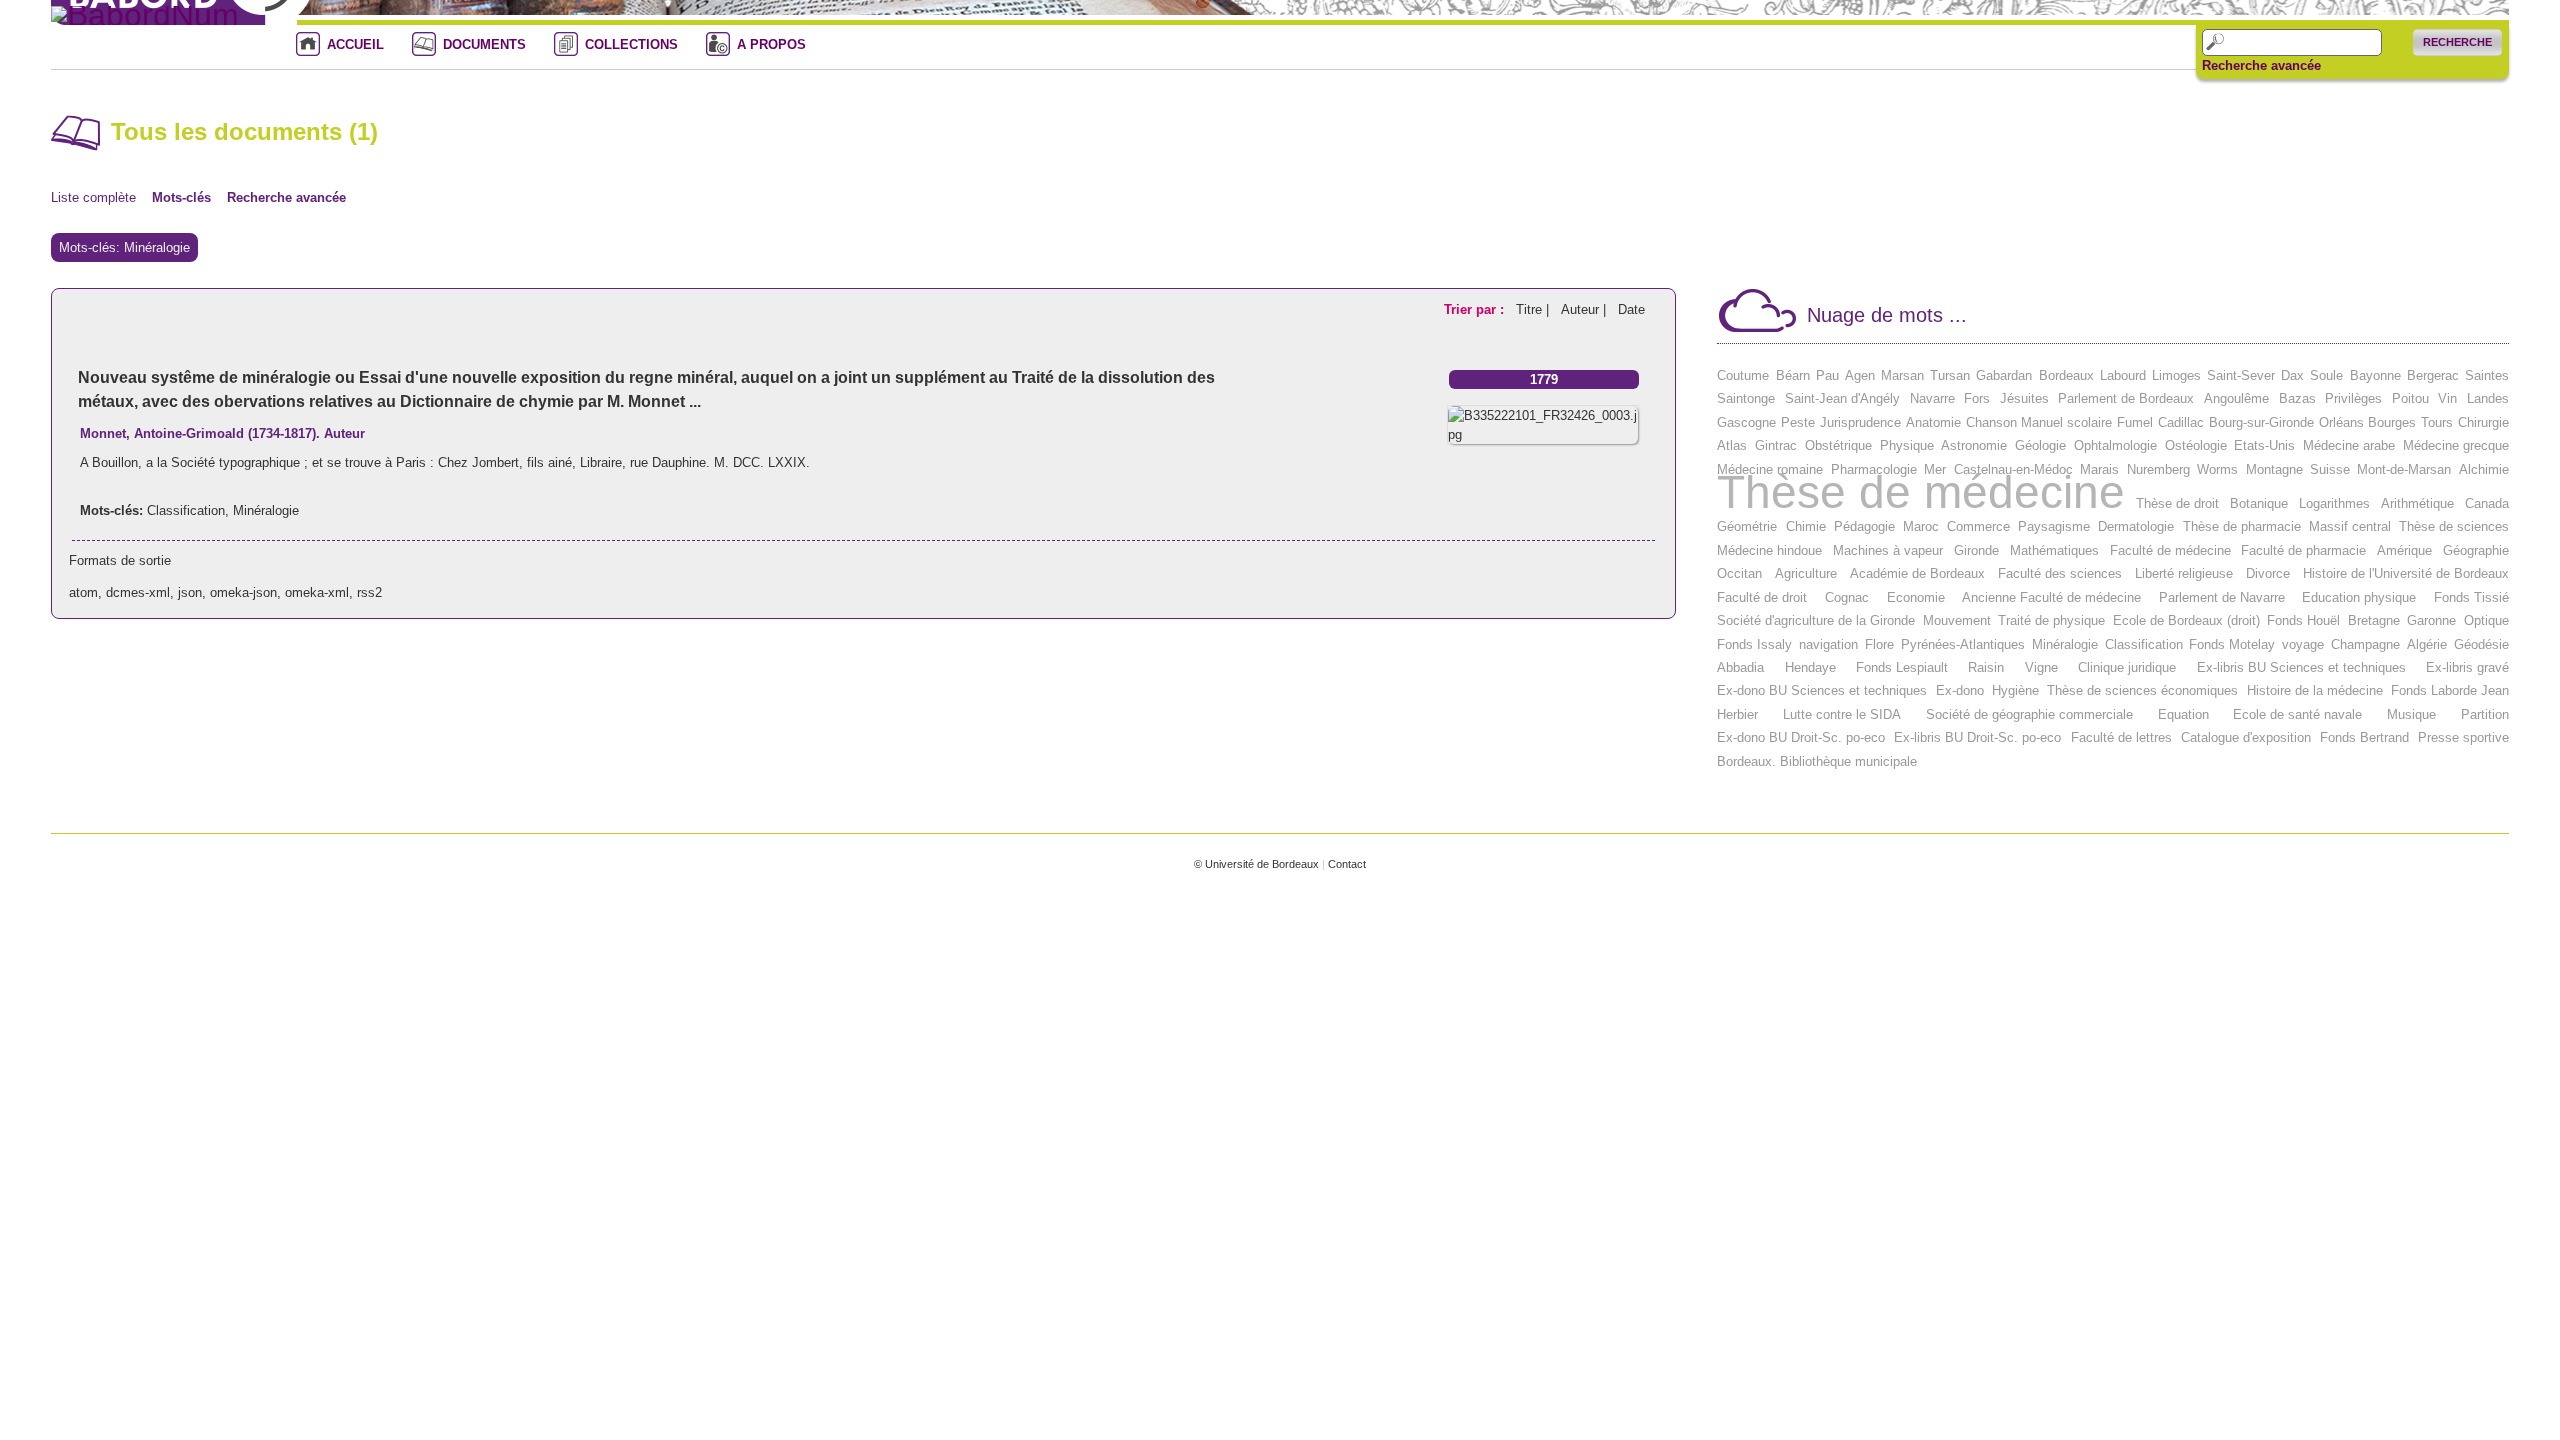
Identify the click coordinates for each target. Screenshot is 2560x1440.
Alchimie (2484, 469)
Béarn (1793, 375)
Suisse (2330, 469)
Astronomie (1974, 445)
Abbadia (1740, 667)
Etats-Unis (2264, 445)
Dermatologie (2136, 526)
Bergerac (2433, 375)
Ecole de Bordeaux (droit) (2186, 620)
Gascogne (1746, 422)
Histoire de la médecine (2315, 690)
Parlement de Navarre (2222, 597)
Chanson (1991, 422)
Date (1631, 309)
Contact (1347, 864)
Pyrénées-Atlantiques (1963, 644)
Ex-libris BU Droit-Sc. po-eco (1977, 737)
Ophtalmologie (2115, 445)
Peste (1798, 422)
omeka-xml (317, 592)
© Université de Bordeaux (1256, 864)
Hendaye (1810, 667)
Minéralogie (266, 510)
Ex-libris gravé (2467, 667)
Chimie (1806, 526)
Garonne (2431, 620)
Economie (1916, 597)
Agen (1860, 375)
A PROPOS (771, 44)
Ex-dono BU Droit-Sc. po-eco (1801, 737)
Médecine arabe (2349, 445)
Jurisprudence (1860, 422)
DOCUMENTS (484, 44)
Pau (1827, 375)
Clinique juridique (2127, 667)
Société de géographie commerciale (2029, 714)
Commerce (1978, 526)
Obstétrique (1838, 445)
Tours (2437, 422)
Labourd (2123, 375)
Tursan (1950, 375)
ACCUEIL (355, 44)
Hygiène (2015, 690)
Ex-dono (1960, 690)
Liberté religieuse (2184, 573)
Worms (2217, 469)
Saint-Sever (2241, 375)
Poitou (2410, 398)
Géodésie (2481, 644)
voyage (2303, 644)
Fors (1977, 398)
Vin (2447, 398)
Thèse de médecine (1921, 492)
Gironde (1976, 550)
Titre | (1534, 309)
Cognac (1847, 597)
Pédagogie (1864, 526)
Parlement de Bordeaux (2126, 398)
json (190, 592)
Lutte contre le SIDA (1842, 714)
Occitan (1739, 573)
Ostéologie (2196, 445)
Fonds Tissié (2471, 597)
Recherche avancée (2261, 66)
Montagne (2274, 469)
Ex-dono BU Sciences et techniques (1822, 690)
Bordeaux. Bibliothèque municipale (1817, 761)
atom (83, 592)
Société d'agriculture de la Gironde (1816, 620)
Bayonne (2375, 375)
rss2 (369, 592)
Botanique (2259, 503)
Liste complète (93, 197)
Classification (186, 510)
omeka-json (243, 592)
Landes (2488, 398)
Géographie (2476, 550)
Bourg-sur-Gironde (2261, 422)
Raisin (1986, 667)
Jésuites (2024, 398)
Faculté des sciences (2060, 573)
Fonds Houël (2303, 620)
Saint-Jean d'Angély (1842, 398)
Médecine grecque (2456, 445)
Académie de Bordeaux (1917, 573)
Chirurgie (2483, 422)
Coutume (1743, 375)
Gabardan (2004, 375)
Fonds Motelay (2232, 644)
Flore (1879, 644)
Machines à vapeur (1888, 550)
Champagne (2365, 644)
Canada (2487, 503)
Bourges (2392, 422)
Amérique (2404, 550)
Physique (1907, 445)
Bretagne (2374, 620)
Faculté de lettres (2121, 737)
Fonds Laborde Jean (2450, 690)
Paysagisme (2054, 526)
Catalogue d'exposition (2246, 737)
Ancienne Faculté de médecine (2051, 597)
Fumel (2135, 422)
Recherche (2457, 42)
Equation (2183, 714)
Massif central (2350, 526)
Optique (2486, 620)
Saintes (2487, 375)
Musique (2411, 714)
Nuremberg (2158, 469)
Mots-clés (181, 197)
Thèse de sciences (2454, 526)
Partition (2485, 714)
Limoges (2176, 375)
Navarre (1932, 398)
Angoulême (2236, 398)
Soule (2326, 375)
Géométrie (1747, 526)
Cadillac (2181, 422)
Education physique (2359, 597)
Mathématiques (2054, 550)
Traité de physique (2051, 620)
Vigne (2041, 667)
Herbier (1737, 714)
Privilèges (2353, 398)
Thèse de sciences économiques (2142, 690)
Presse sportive (2463, 737)
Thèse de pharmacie (2242, 526)
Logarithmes (2334, 503)
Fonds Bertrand (2364, 737)
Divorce (2268, 573)
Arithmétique (2417, 503)
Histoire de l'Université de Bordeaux (2406, 573)
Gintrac (1776, 445)
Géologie (2040, 445)
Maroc (1921, 526)
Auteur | (1585, 309)
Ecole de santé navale (2297, 714)
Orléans (2341, 422)
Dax (2292, 375)
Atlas (1732, 445)
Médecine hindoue (1769, 550)
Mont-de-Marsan (2404, 469)
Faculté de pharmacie (2303, 550)
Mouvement (1957, 620)
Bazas (2297, 398)
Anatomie (1933, 422)
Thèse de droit (2177, 503)
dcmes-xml (138, 592)
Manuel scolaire (2066, 422)
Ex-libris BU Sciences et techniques (2301, 667)
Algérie (2427, 644)
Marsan (1902, 375)
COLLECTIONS (631, 44)
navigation (1828, 644)
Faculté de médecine (2170, 550)
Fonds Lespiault (1902, 667)
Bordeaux (2066, 375)
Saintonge (1746, 398)
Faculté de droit (1762, 597)
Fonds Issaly (1754, 644)
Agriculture (1806, 573)
